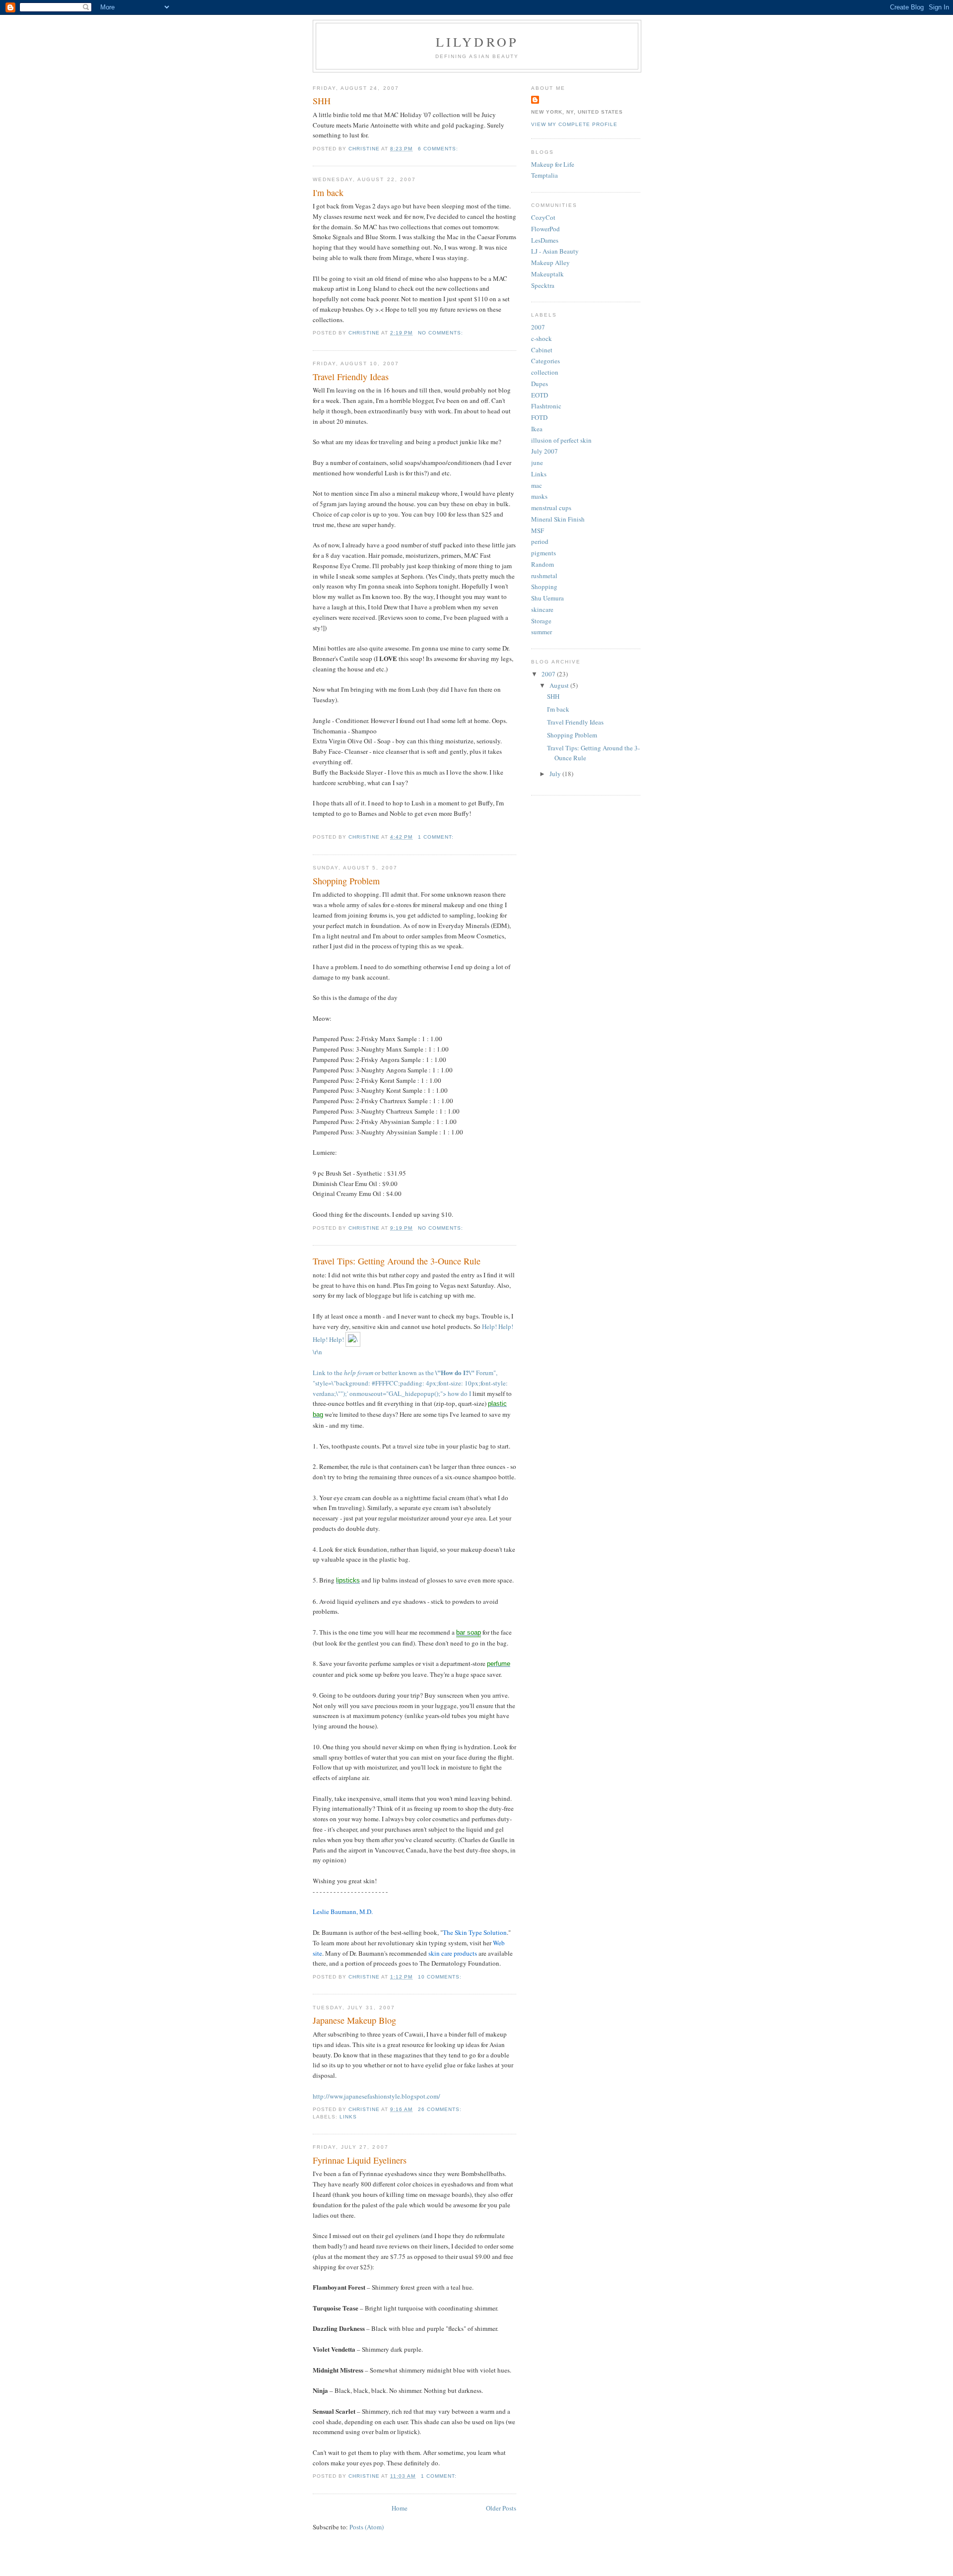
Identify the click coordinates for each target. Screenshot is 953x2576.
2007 (538, 327)
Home (400, 2508)
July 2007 (545, 451)
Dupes (540, 384)
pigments (544, 553)
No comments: (442, 333)
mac (537, 485)
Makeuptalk (547, 274)
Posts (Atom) (367, 2527)
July (556, 774)
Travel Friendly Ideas (351, 377)
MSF (538, 530)
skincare (542, 609)
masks (539, 496)
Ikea (537, 429)
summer (542, 632)
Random (543, 564)
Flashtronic (546, 406)
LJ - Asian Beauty (555, 251)
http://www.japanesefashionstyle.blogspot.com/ (376, 2096)
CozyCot (543, 217)
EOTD (540, 395)
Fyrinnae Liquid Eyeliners (360, 2160)
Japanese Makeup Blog (354, 2020)
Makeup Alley (550, 263)
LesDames (545, 240)
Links (348, 2117)
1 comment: (437, 837)
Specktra (543, 285)
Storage (541, 621)
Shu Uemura (547, 598)
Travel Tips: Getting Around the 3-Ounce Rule (397, 1261)
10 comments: (441, 1977)
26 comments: (441, 2109)
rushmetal (544, 576)
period (540, 541)
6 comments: (439, 149)
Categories (545, 361)
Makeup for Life (553, 164)
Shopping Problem (346, 881)
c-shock (542, 338)
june (537, 462)
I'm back (328, 193)
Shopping (544, 587)
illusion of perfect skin (561, 440)
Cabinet (542, 350)
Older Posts (501, 2508)
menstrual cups (551, 508)
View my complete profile (574, 124)
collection (545, 372)
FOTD (539, 417)
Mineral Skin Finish (558, 519)
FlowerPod (545, 229)
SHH (322, 101)
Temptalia (545, 175)
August (560, 685)
